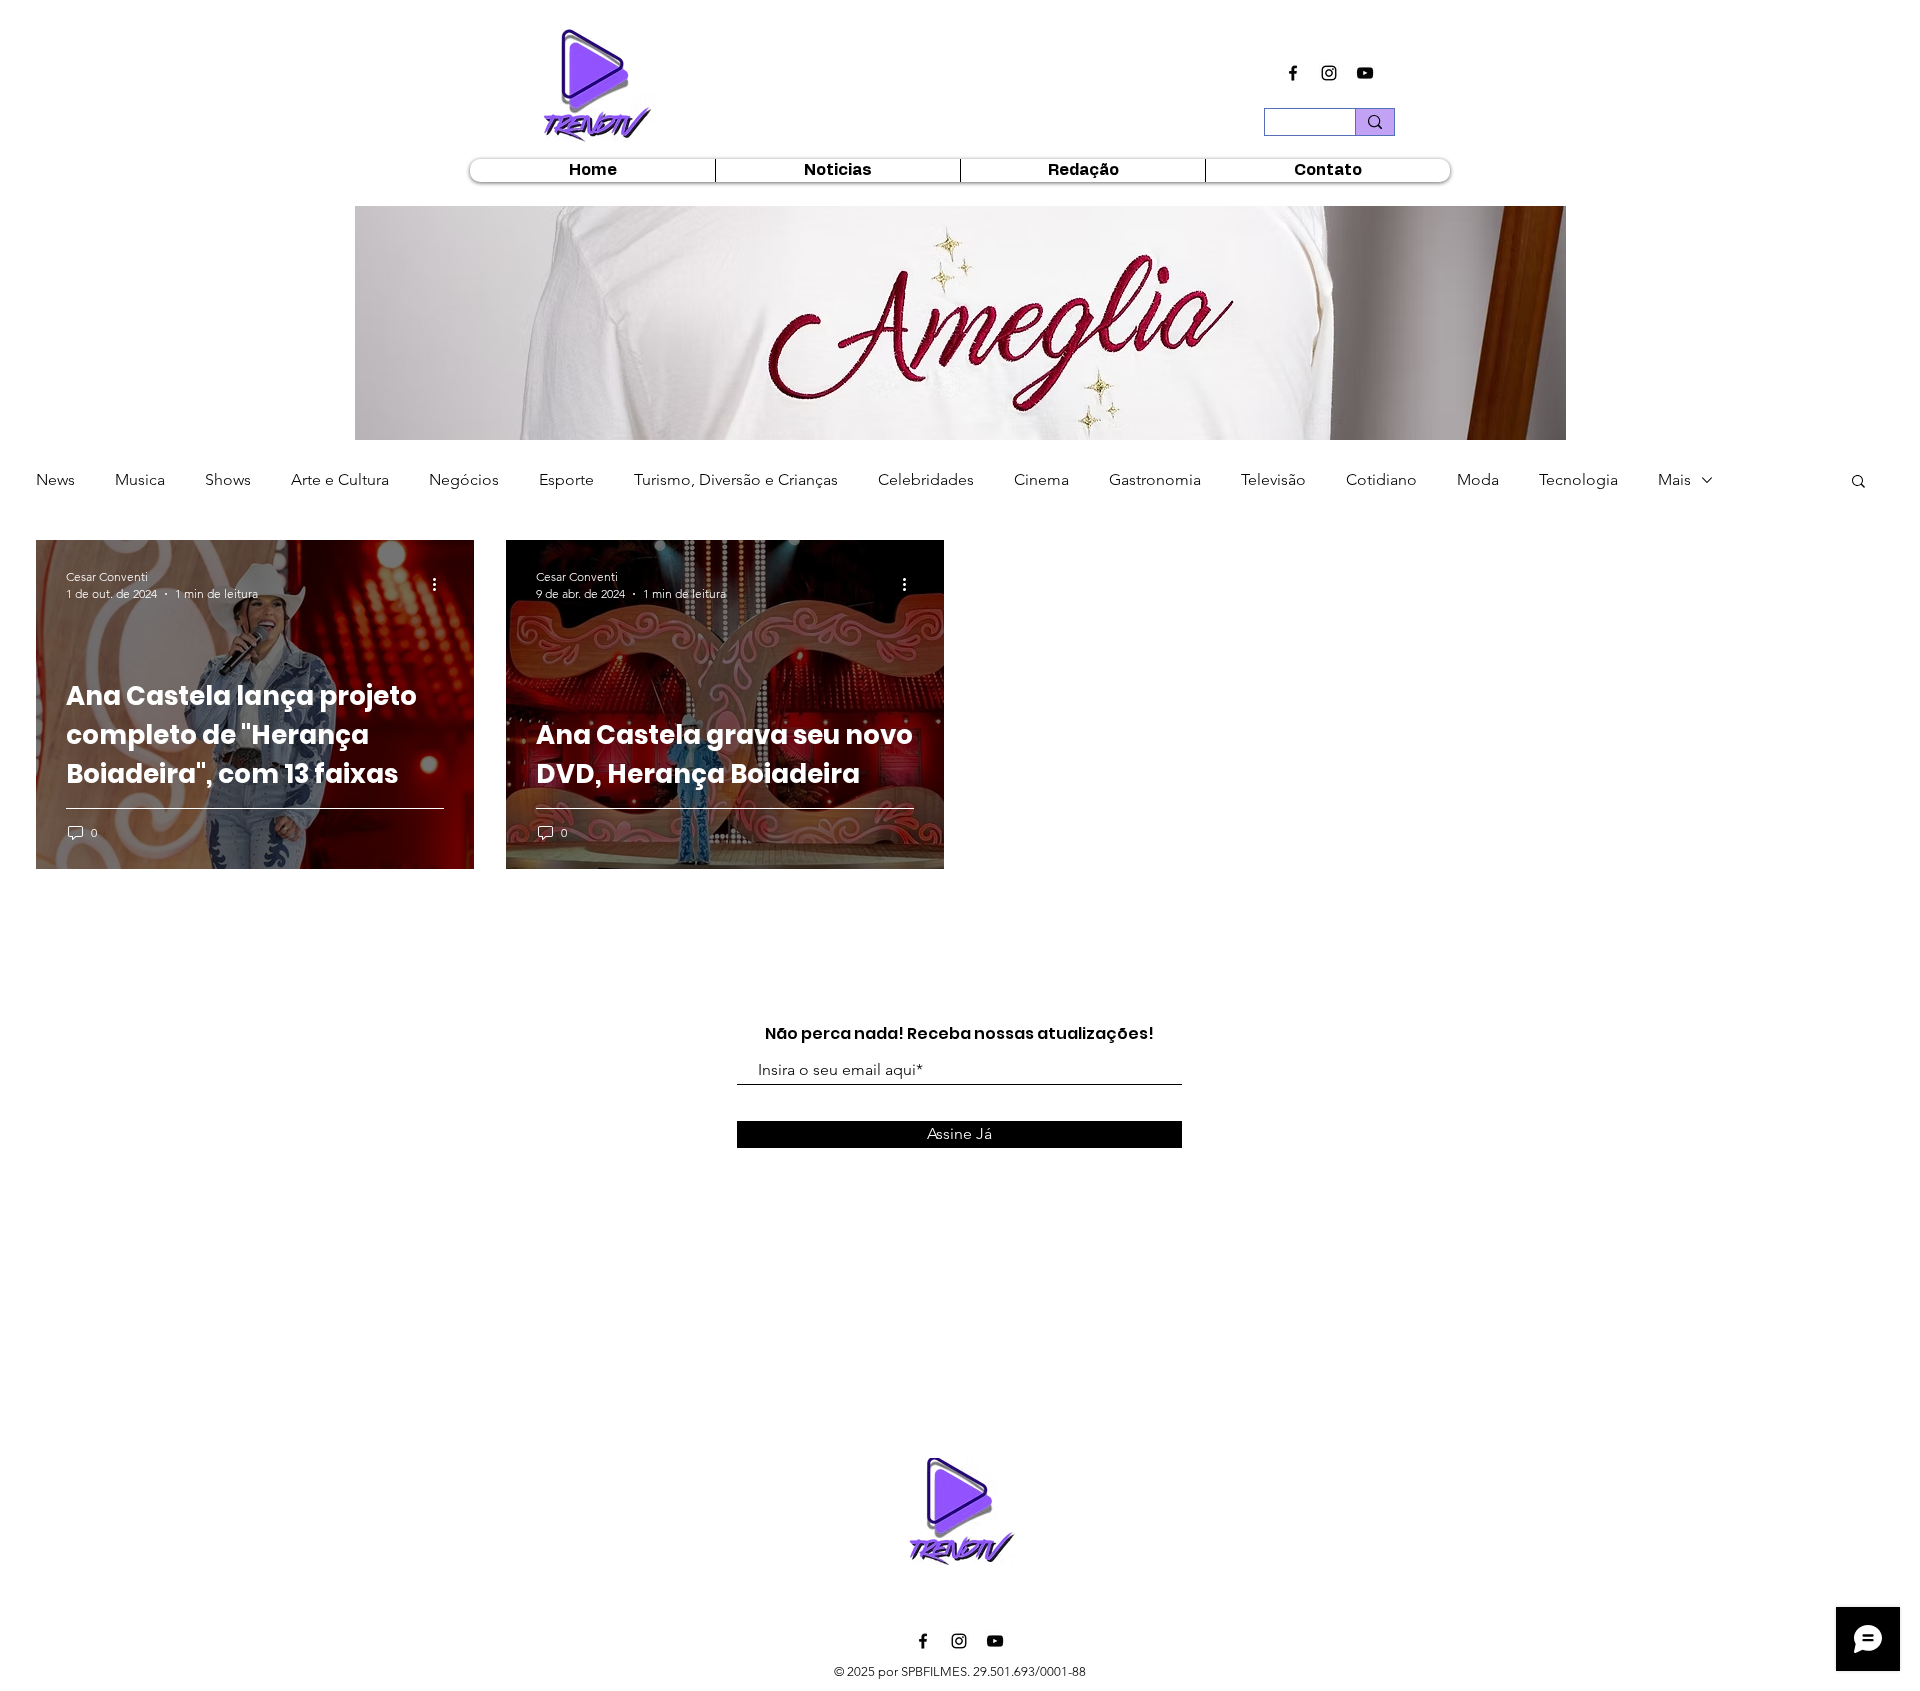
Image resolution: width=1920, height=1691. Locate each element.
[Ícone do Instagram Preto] (1329, 73)
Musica (140, 479)
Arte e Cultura (340, 479)
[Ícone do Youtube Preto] (1365, 73)
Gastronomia (1155, 479)
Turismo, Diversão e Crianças (736, 479)
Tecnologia (1578, 479)
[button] (960, 331)
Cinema (1041, 479)
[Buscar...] (1374, 122)
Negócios (464, 479)
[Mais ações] (441, 584)
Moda (1478, 479)
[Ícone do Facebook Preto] (1293, 73)
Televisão (1273, 479)
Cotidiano (1381, 479)
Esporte (566, 479)
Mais (1674, 479)
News (55, 479)
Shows (228, 479)
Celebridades (926, 479)
